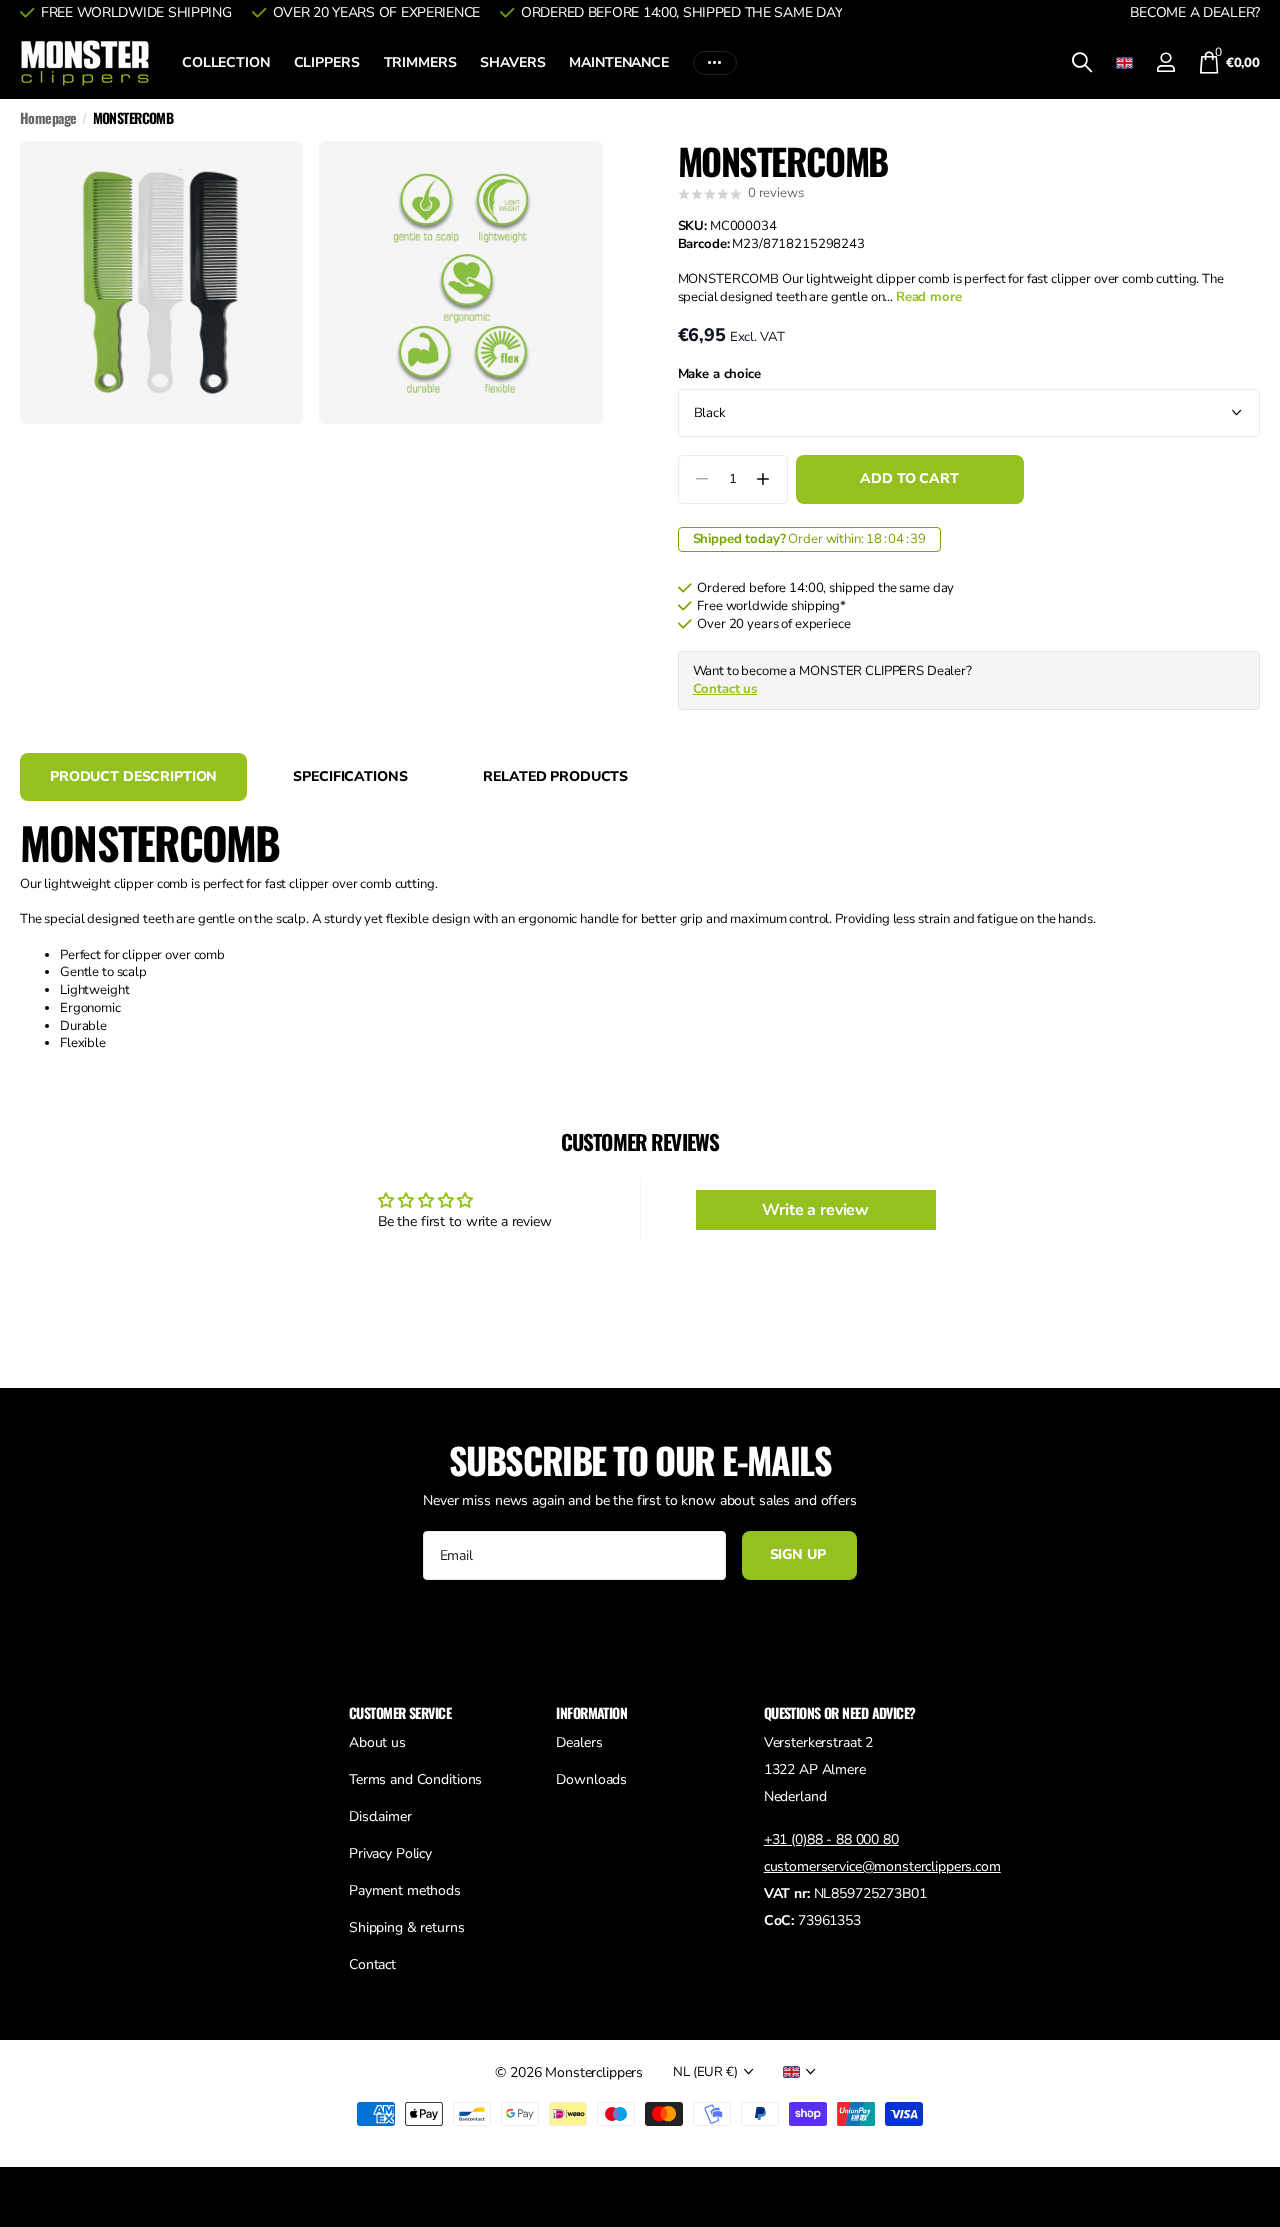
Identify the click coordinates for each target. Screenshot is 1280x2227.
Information (591, 1712)
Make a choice (719, 374)
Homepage (48, 117)
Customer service (400, 1712)
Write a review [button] (815, 1210)
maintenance (618, 62)
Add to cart (909, 478)
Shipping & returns (406, 1927)
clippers (327, 62)
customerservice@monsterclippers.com (882, 1866)
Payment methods (405, 1890)
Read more (929, 297)
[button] (763, 479)
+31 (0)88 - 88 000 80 (831, 1839)
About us (377, 1742)
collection (226, 62)
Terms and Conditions (415, 1779)
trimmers (420, 62)
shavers (512, 62)
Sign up (800, 1554)
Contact (372, 1964)
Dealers (579, 1742)
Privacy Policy (390, 1853)
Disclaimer (380, 1816)
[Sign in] (1166, 62)
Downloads (591, 1779)
